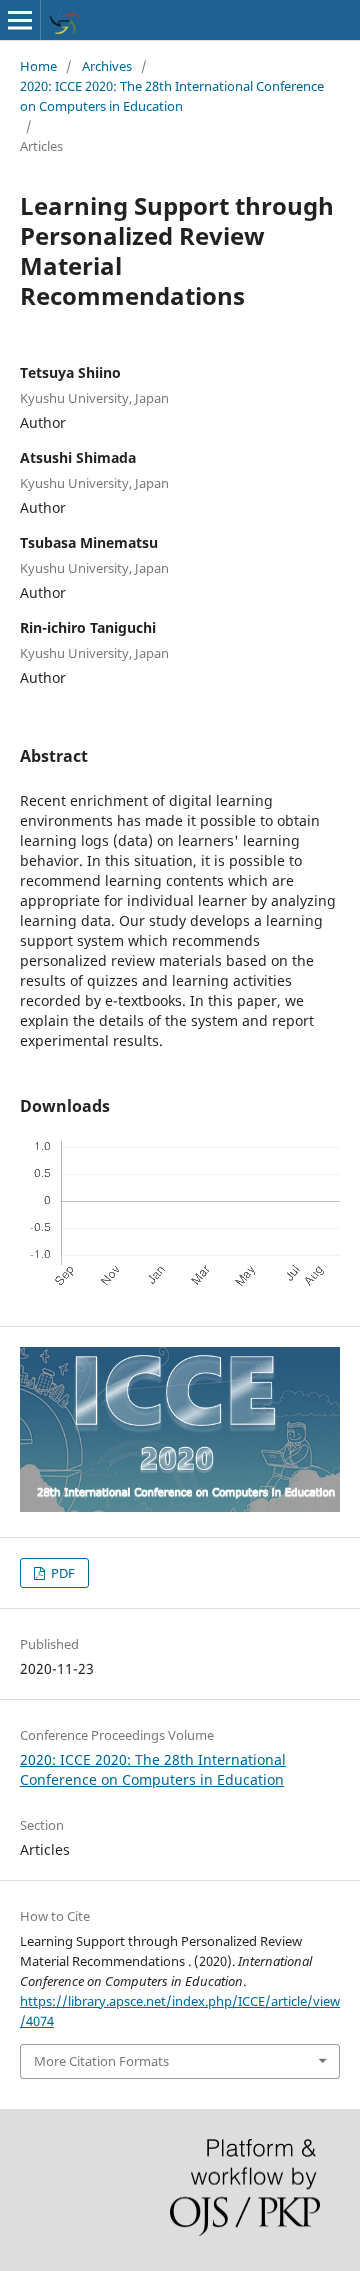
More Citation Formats (101, 2061)
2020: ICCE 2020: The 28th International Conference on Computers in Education (172, 96)
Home (38, 66)
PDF (61, 1573)
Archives (107, 66)
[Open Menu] (20, 20)
